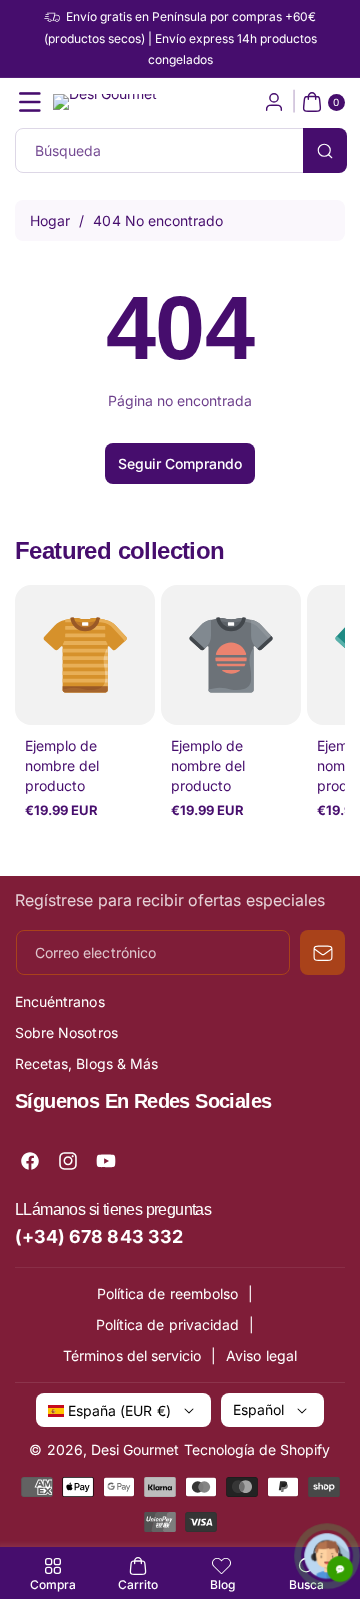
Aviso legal (261, 1355)
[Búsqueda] (325, 150)
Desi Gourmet (135, 1449)
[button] (30, 102)
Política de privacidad (167, 1324)
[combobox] (180, 150)
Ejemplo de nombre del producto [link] (62, 765)
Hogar (50, 220)
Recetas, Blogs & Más (86, 1063)
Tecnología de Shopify (257, 1449)
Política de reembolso (167, 1293)
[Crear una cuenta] (274, 102)
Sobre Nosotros (66, 1032)
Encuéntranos (60, 1001)
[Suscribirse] (322, 952)
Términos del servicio (132, 1355)
